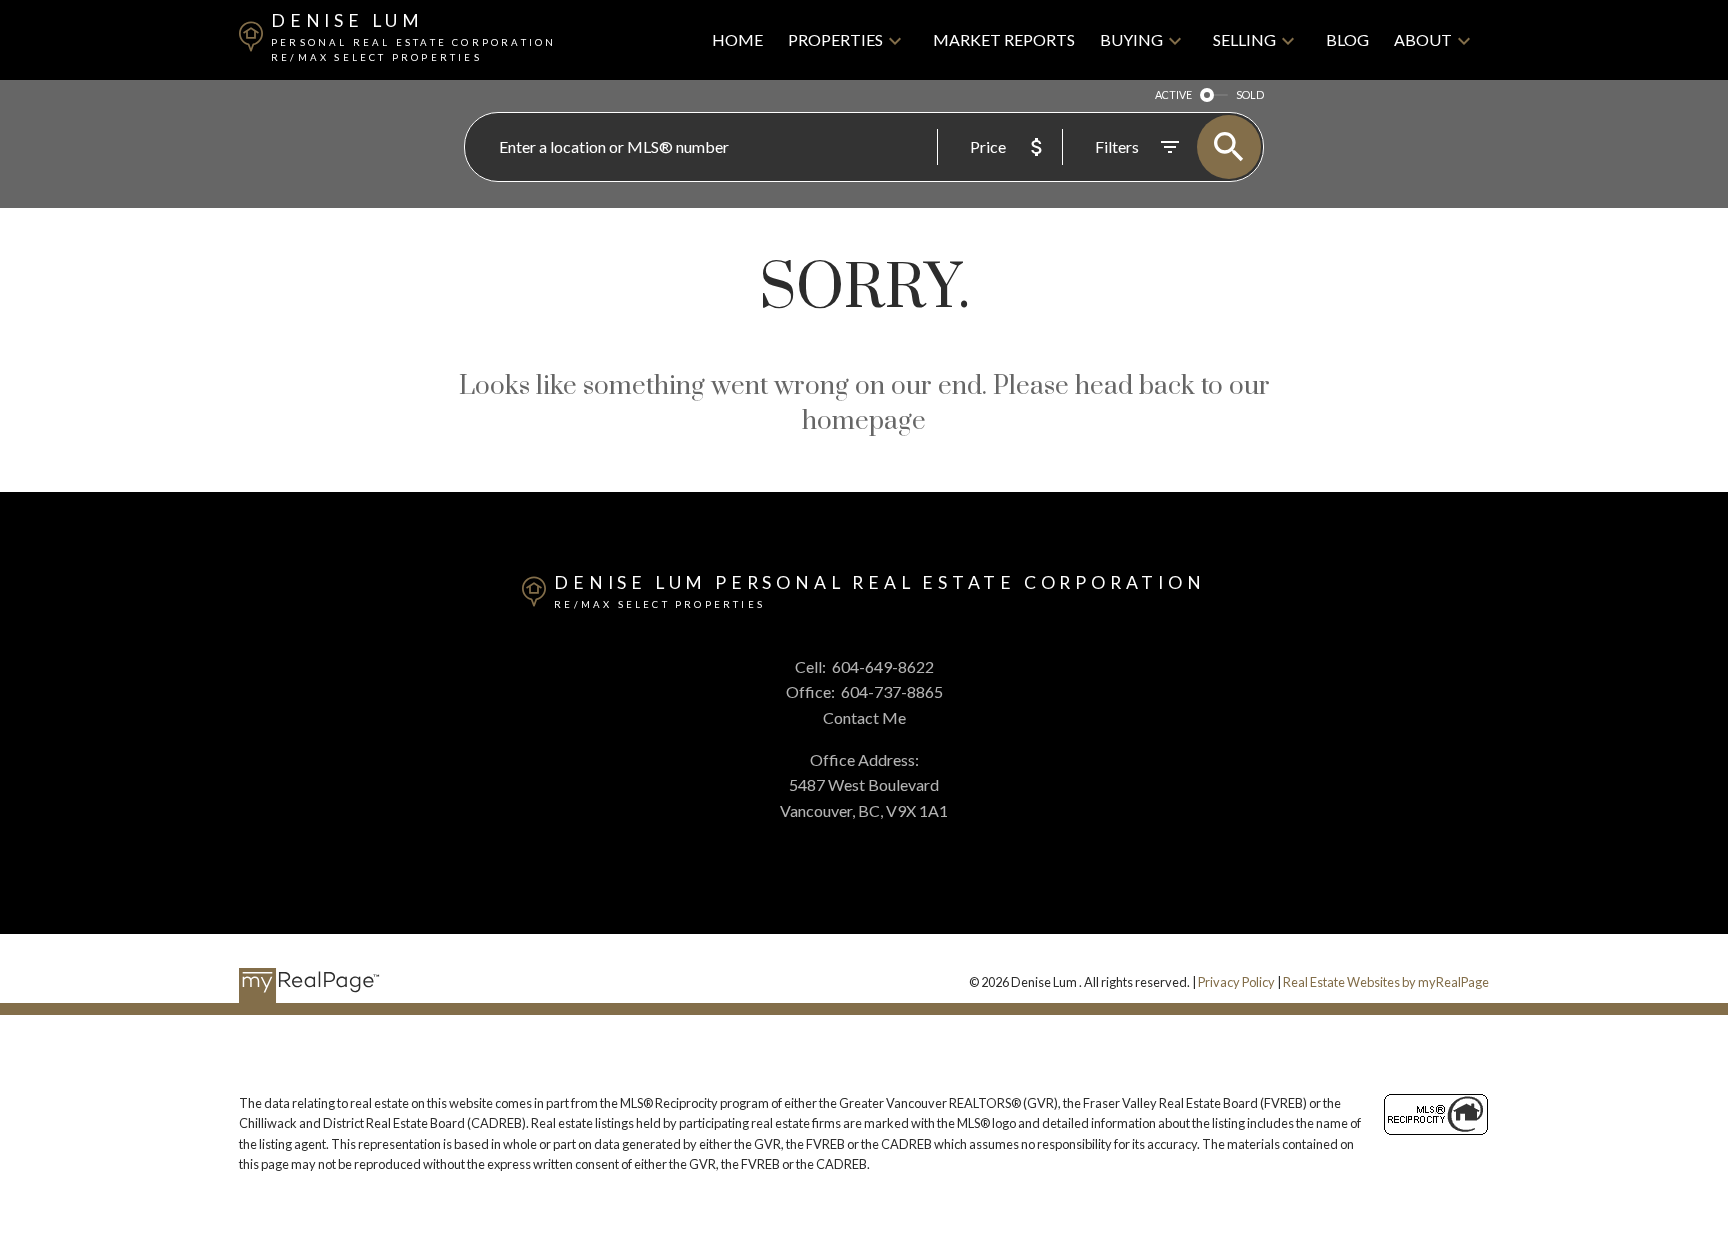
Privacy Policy (1236, 982)
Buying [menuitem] (1131, 39)
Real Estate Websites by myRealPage (1386, 982)
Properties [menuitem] (835, 39)
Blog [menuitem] (1347, 39)
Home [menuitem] (737, 39)
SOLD (1250, 94)
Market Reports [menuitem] (1004, 39)
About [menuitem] (1423, 39)
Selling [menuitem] (1244, 39)
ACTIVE (1173, 94)
